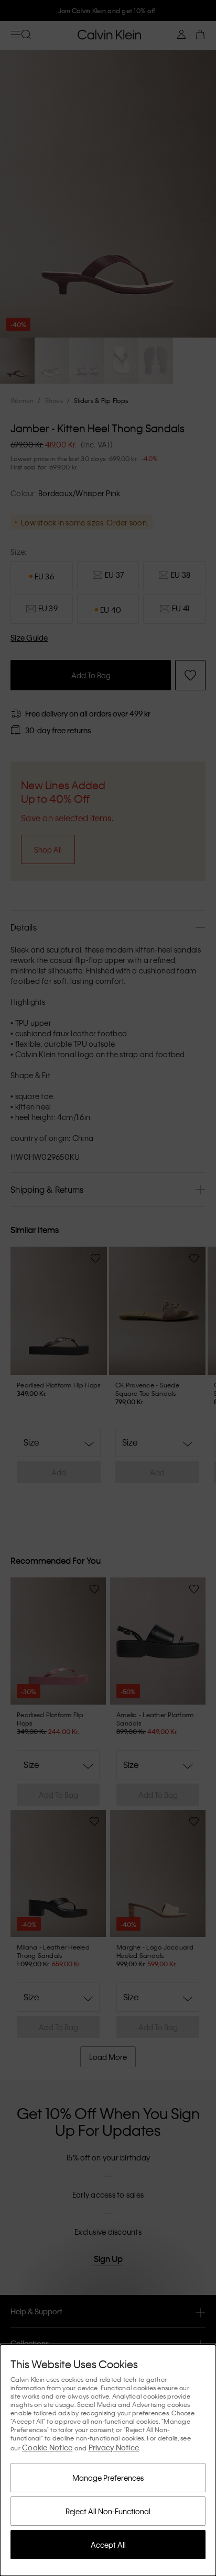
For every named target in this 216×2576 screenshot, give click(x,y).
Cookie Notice (47, 2447)
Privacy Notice (114, 2447)
